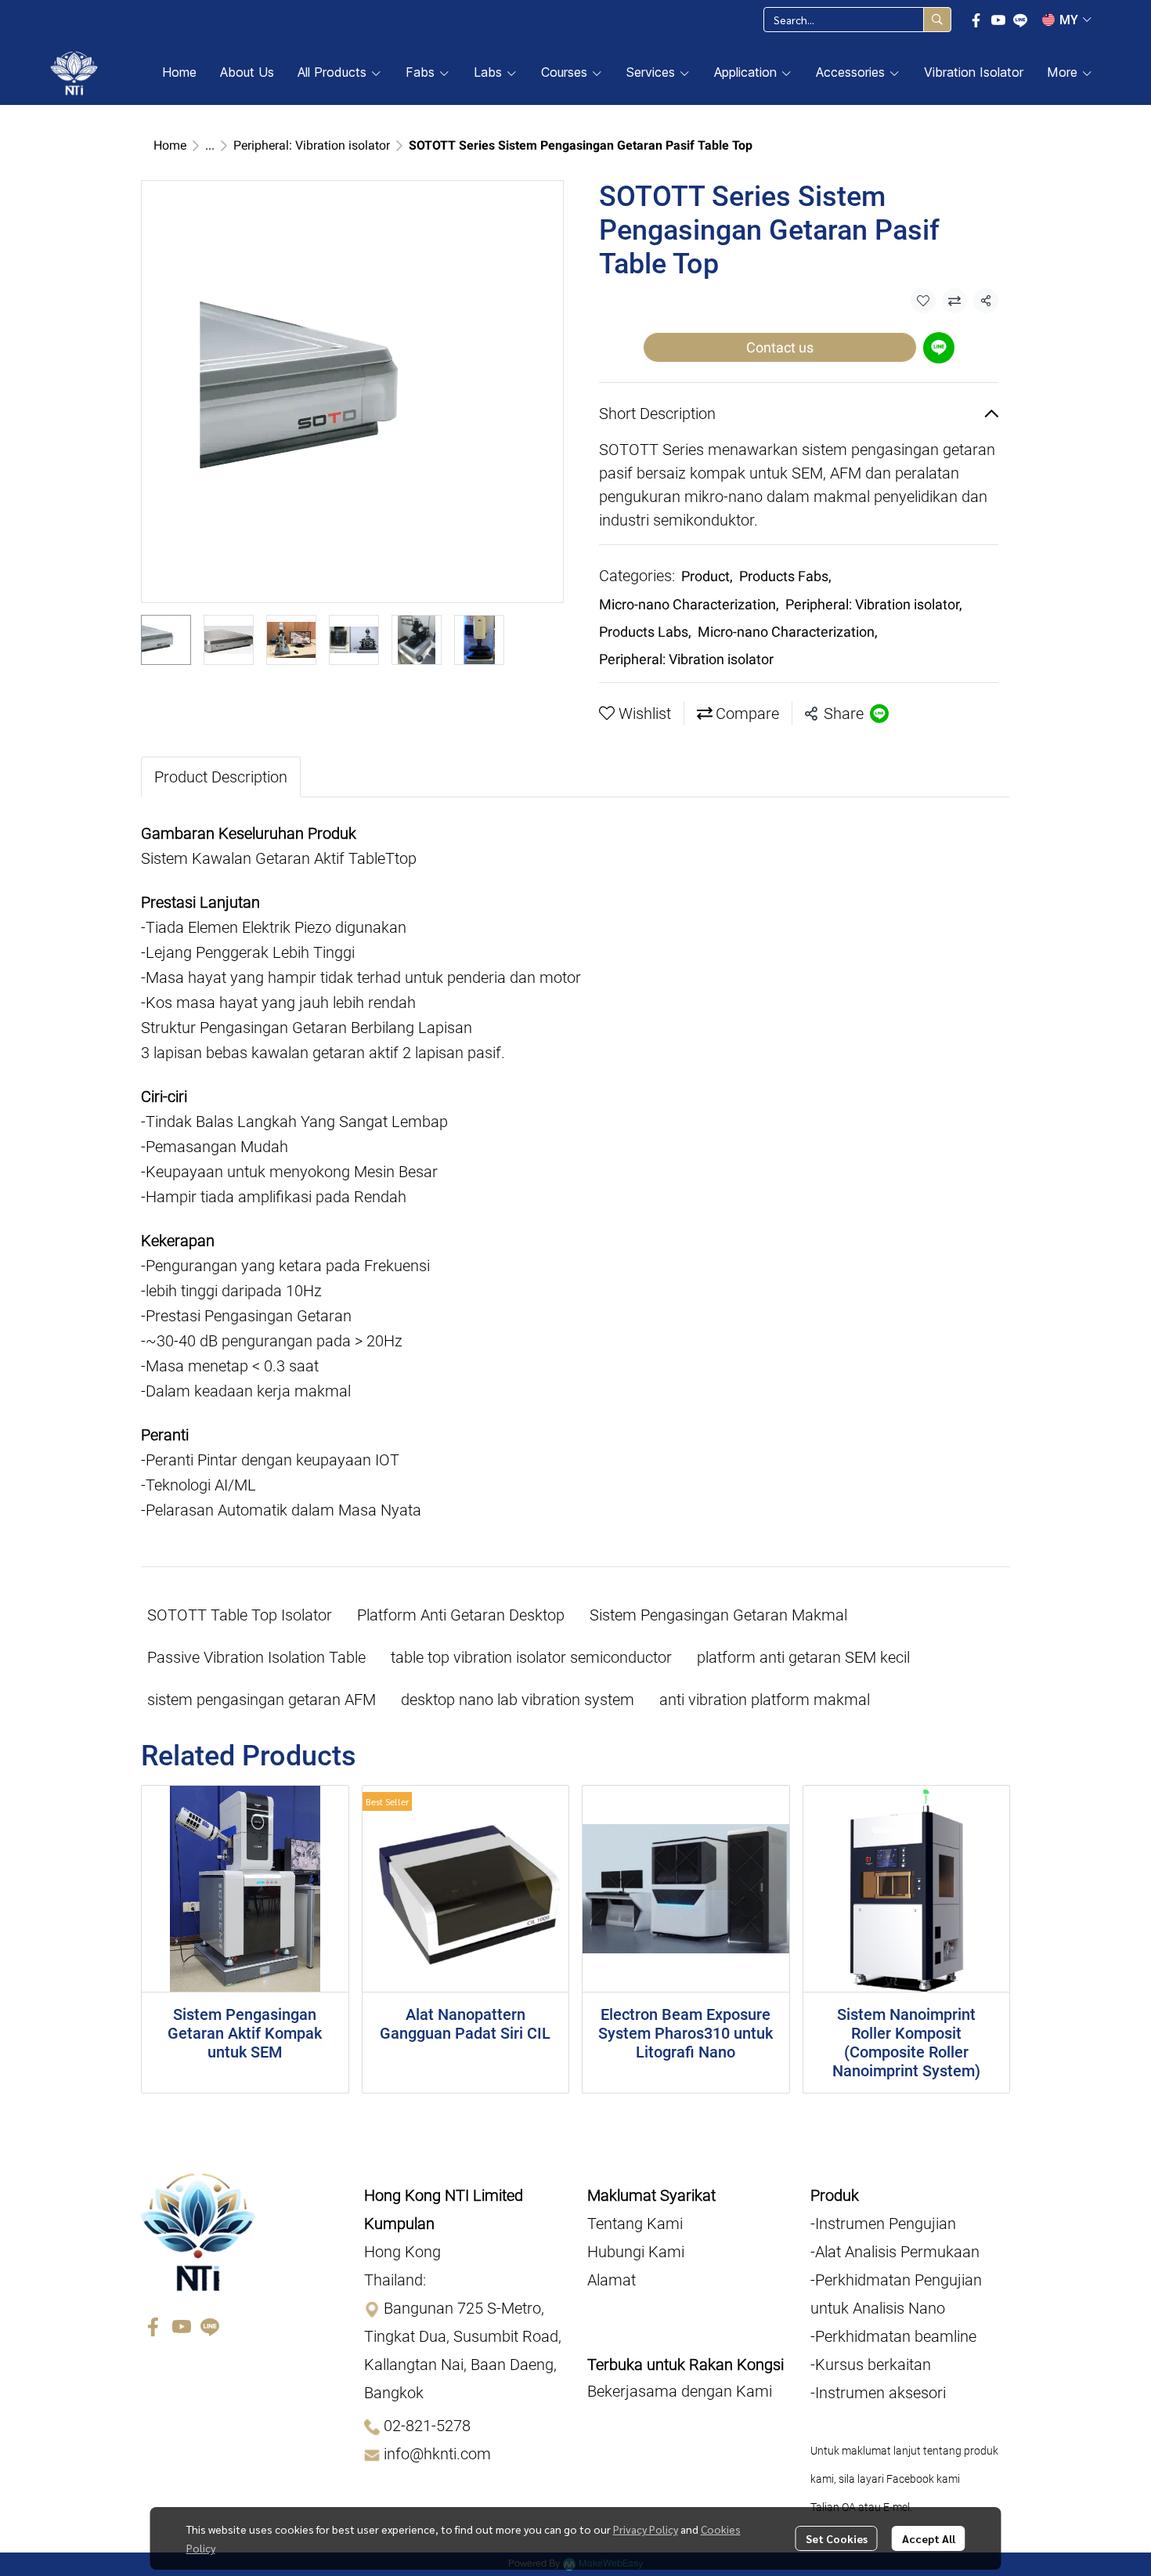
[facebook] (976, 20)
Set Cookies (837, 2538)
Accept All (929, 2538)
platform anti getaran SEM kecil (803, 1657)
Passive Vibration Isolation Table (256, 1657)
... (210, 145)
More (1064, 72)
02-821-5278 (427, 2426)
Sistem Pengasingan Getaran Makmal (718, 1615)
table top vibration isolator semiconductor (531, 1657)
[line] (1020, 20)
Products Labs (645, 632)
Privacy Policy (646, 2529)
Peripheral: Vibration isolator (312, 145)
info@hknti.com (437, 2455)
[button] (857, 20)
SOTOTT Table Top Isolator (240, 1615)
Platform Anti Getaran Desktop (461, 1615)
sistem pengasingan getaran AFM (262, 1700)
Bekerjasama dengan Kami (680, 2391)
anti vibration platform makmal (765, 1700)
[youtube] (998, 20)
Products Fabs (785, 576)
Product (707, 576)
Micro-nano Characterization (689, 604)
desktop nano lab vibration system (518, 1700)
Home (170, 145)
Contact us (780, 347)
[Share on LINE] (879, 714)
